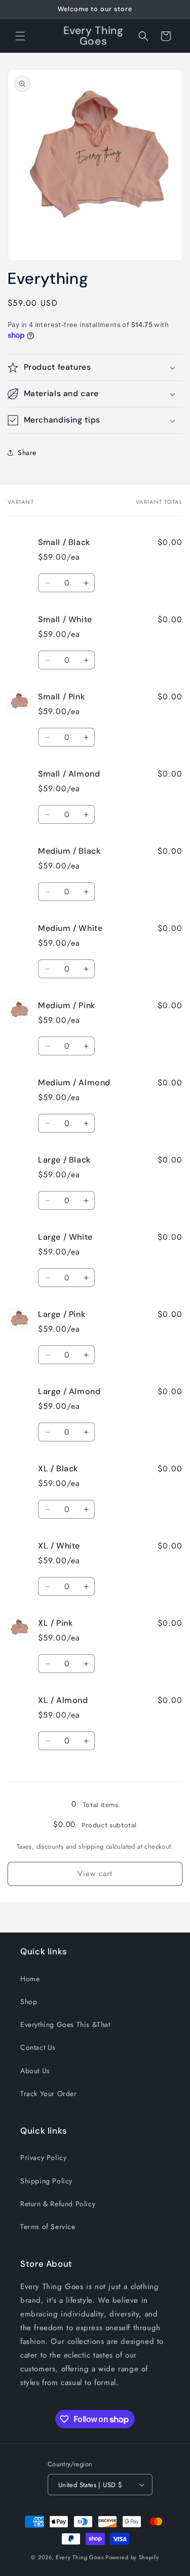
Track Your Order (49, 2094)
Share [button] (27, 453)
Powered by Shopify (132, 2557)
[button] (20, 36)
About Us (35, 2071)
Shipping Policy (46, 2181)
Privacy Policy (43, 2158)
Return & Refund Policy (58, 2204)
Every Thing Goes (80, 2557)
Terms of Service (48, 2227)
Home (30, 1979)
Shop (29, 2002)
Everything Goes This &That (65, 2024)
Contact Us (38, 2047)
